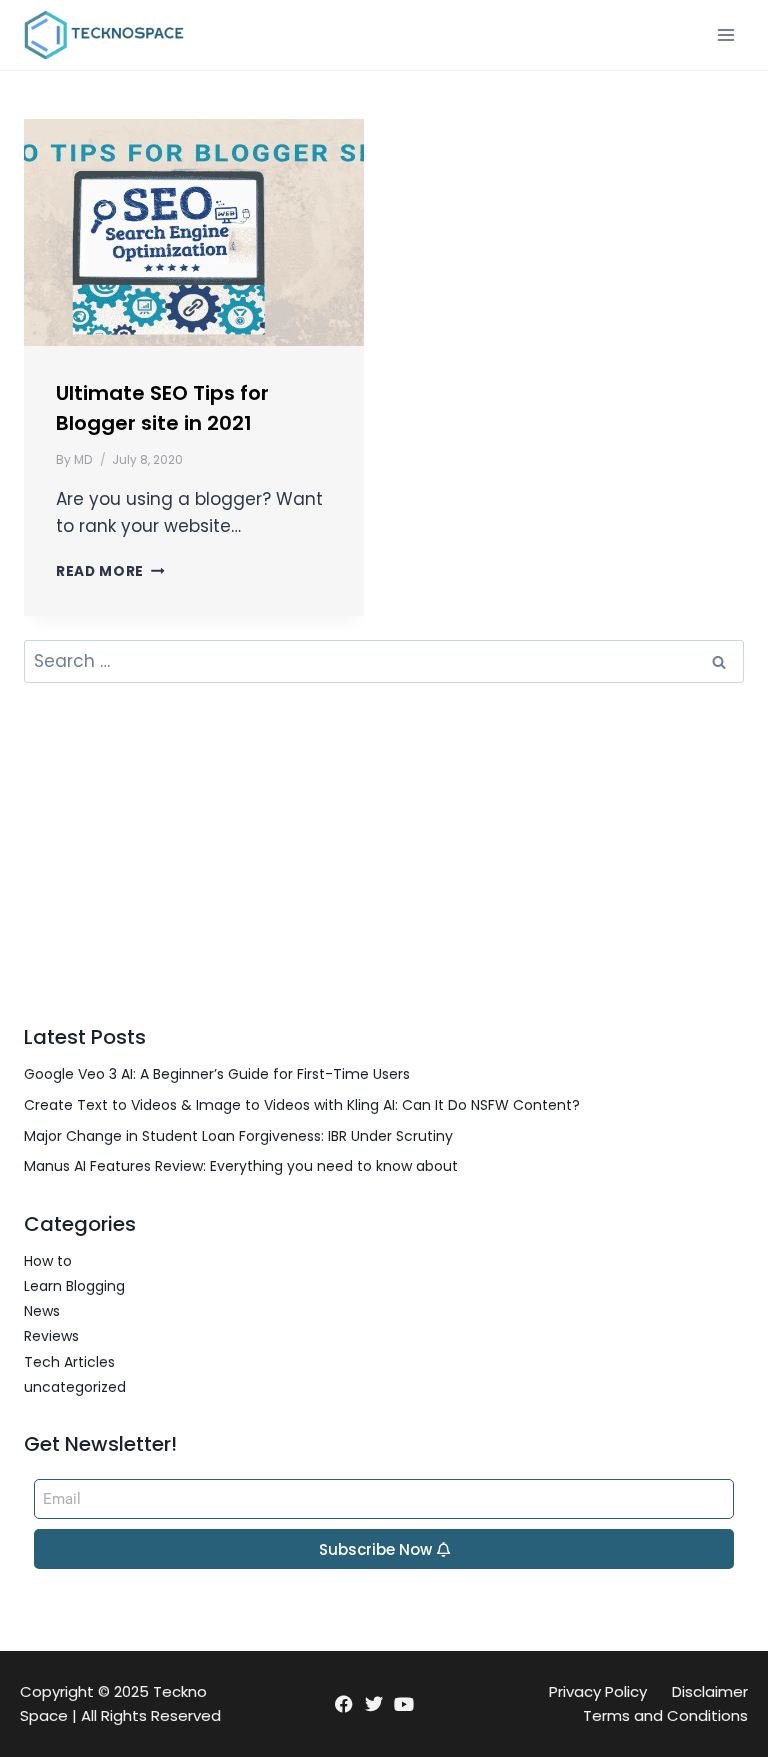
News (42, 1311)
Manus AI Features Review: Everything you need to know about (241, 1166)
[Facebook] (343, 1704)
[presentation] (194, 232)
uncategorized (75, 1387)
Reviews (51, 1336)
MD (83, 459)
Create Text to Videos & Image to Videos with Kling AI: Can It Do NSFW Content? (302, 1105)
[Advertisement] (384, 853)
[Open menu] (725, 34)
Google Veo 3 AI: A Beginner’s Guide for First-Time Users (217, 1074)
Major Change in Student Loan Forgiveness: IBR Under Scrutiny (238, 1136)
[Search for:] (384, 662)
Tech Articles (69, 1362)
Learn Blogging (74, 1286)
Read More (110, 571)
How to (48, 1261)
